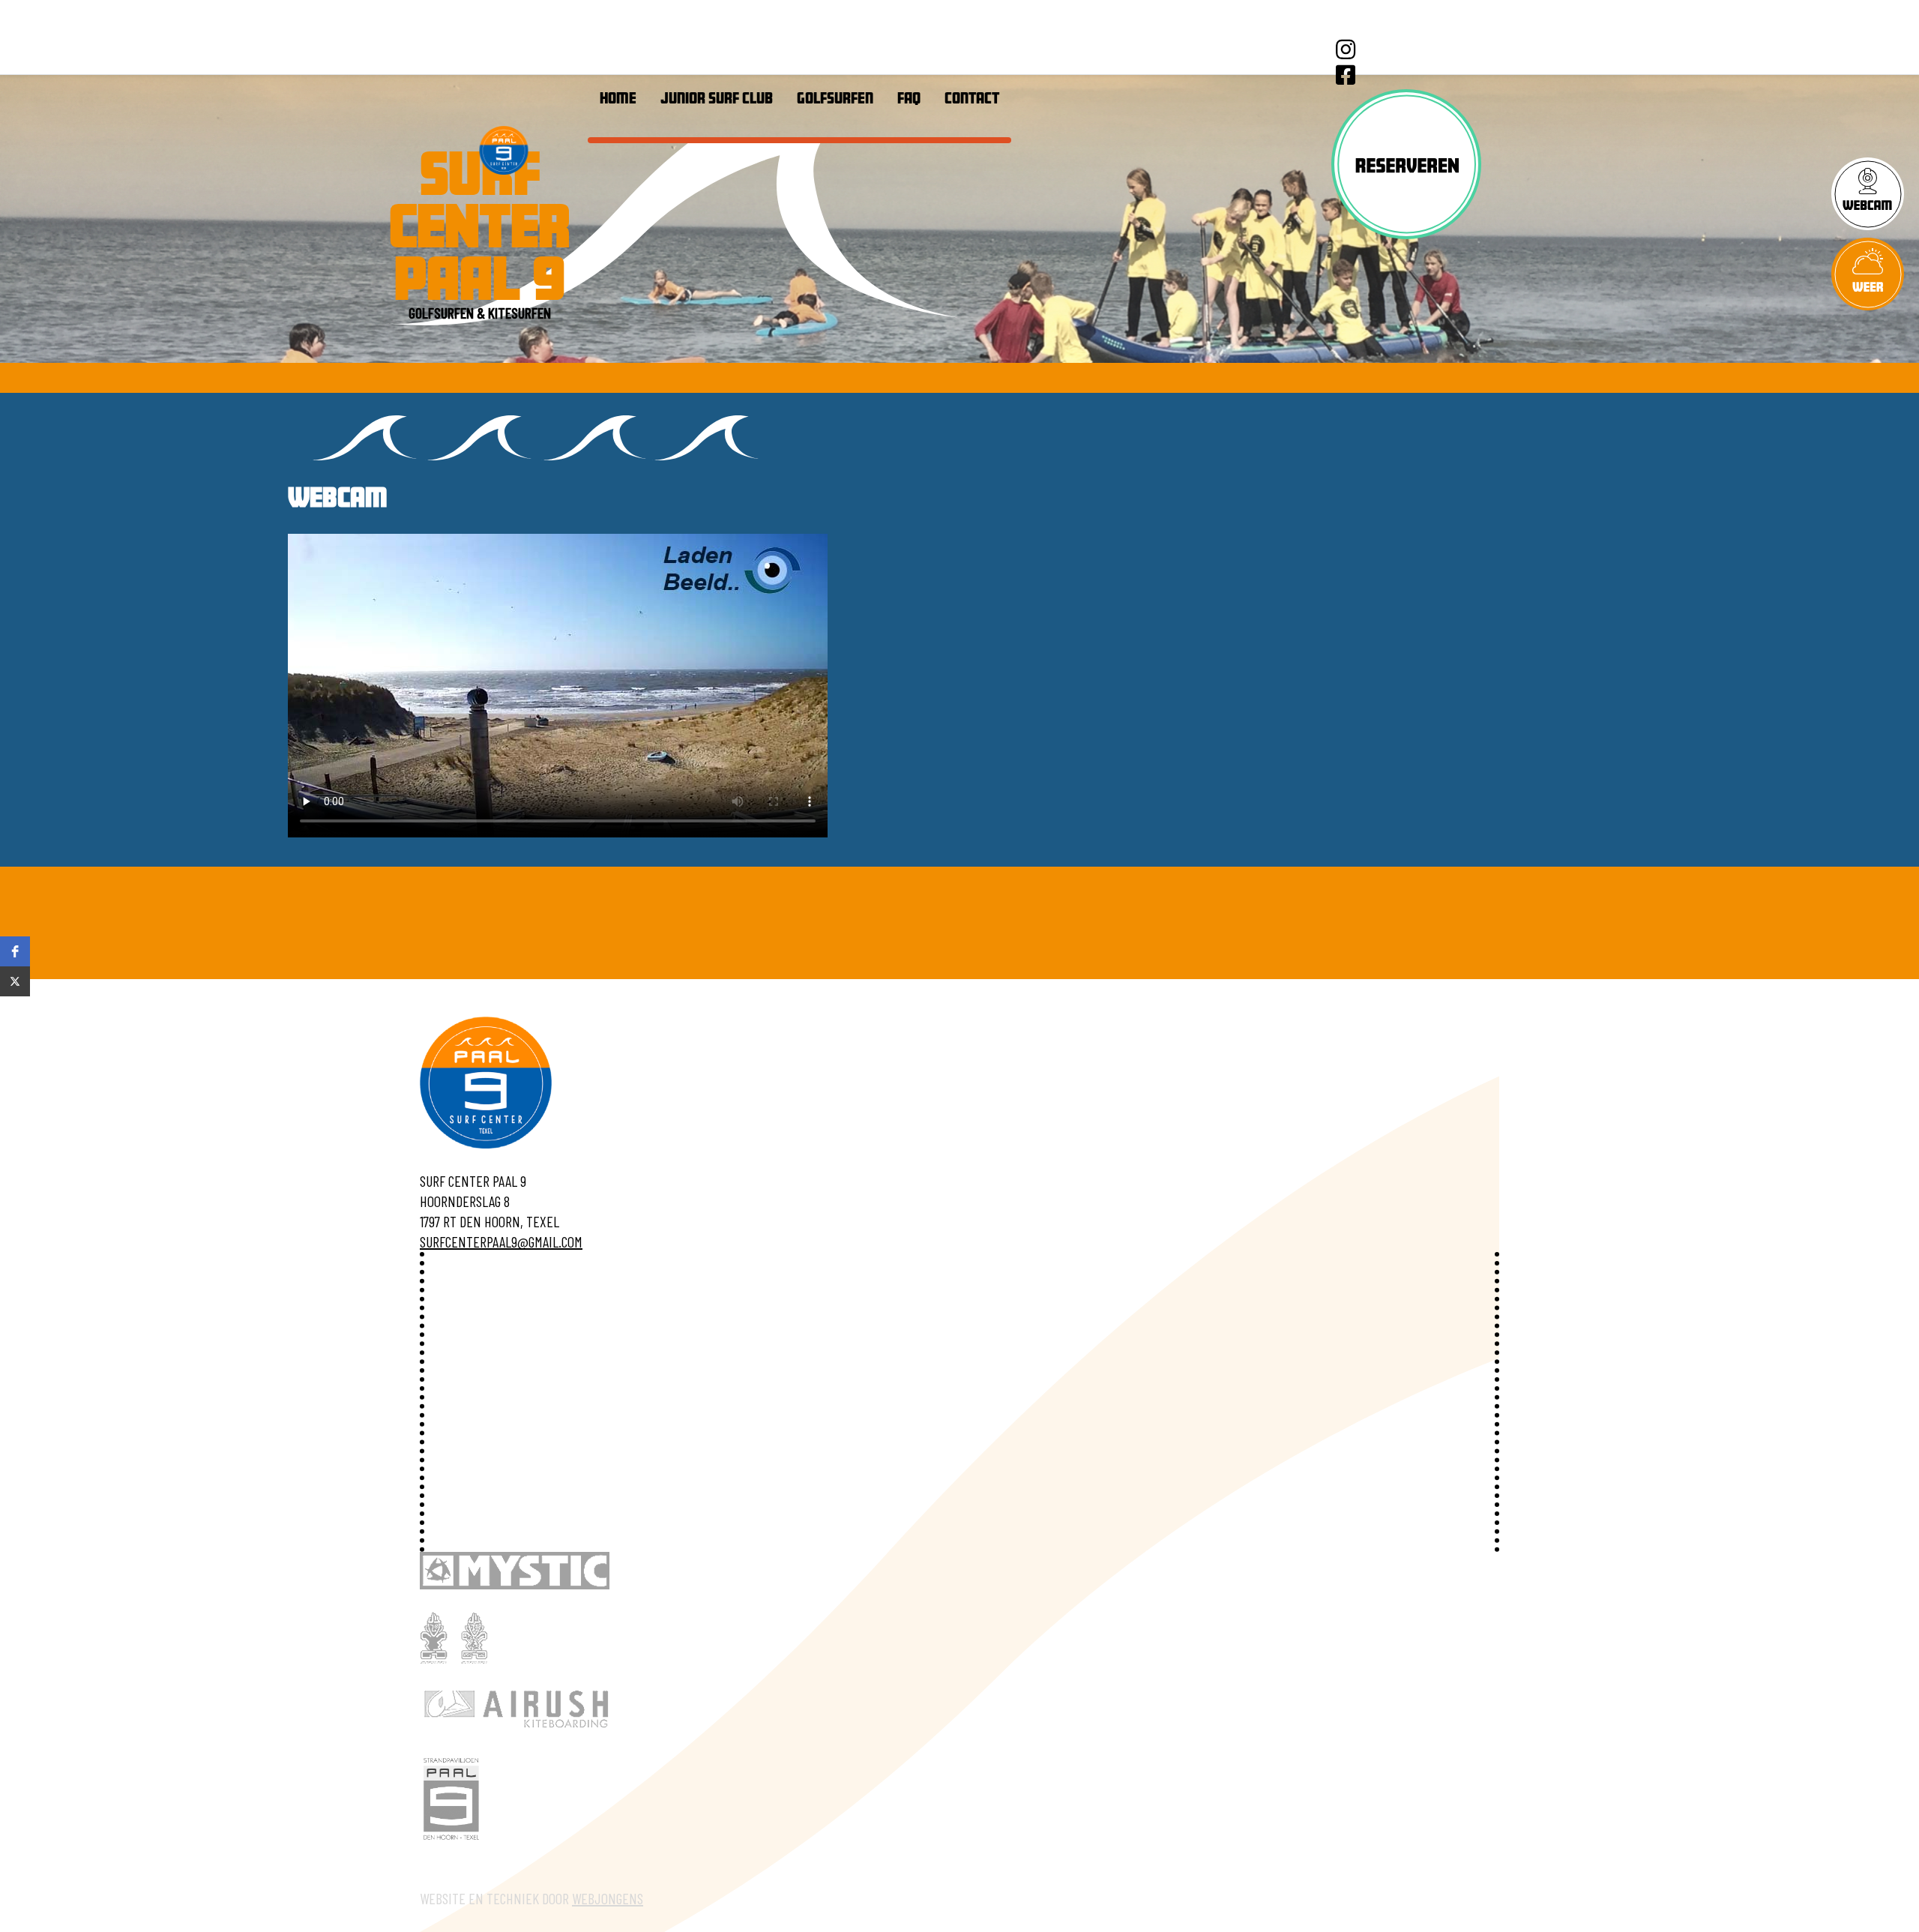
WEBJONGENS (608, 1898)
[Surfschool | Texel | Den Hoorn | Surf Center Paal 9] (504, 150)
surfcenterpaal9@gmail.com (501, 1242)
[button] (15, 951)
